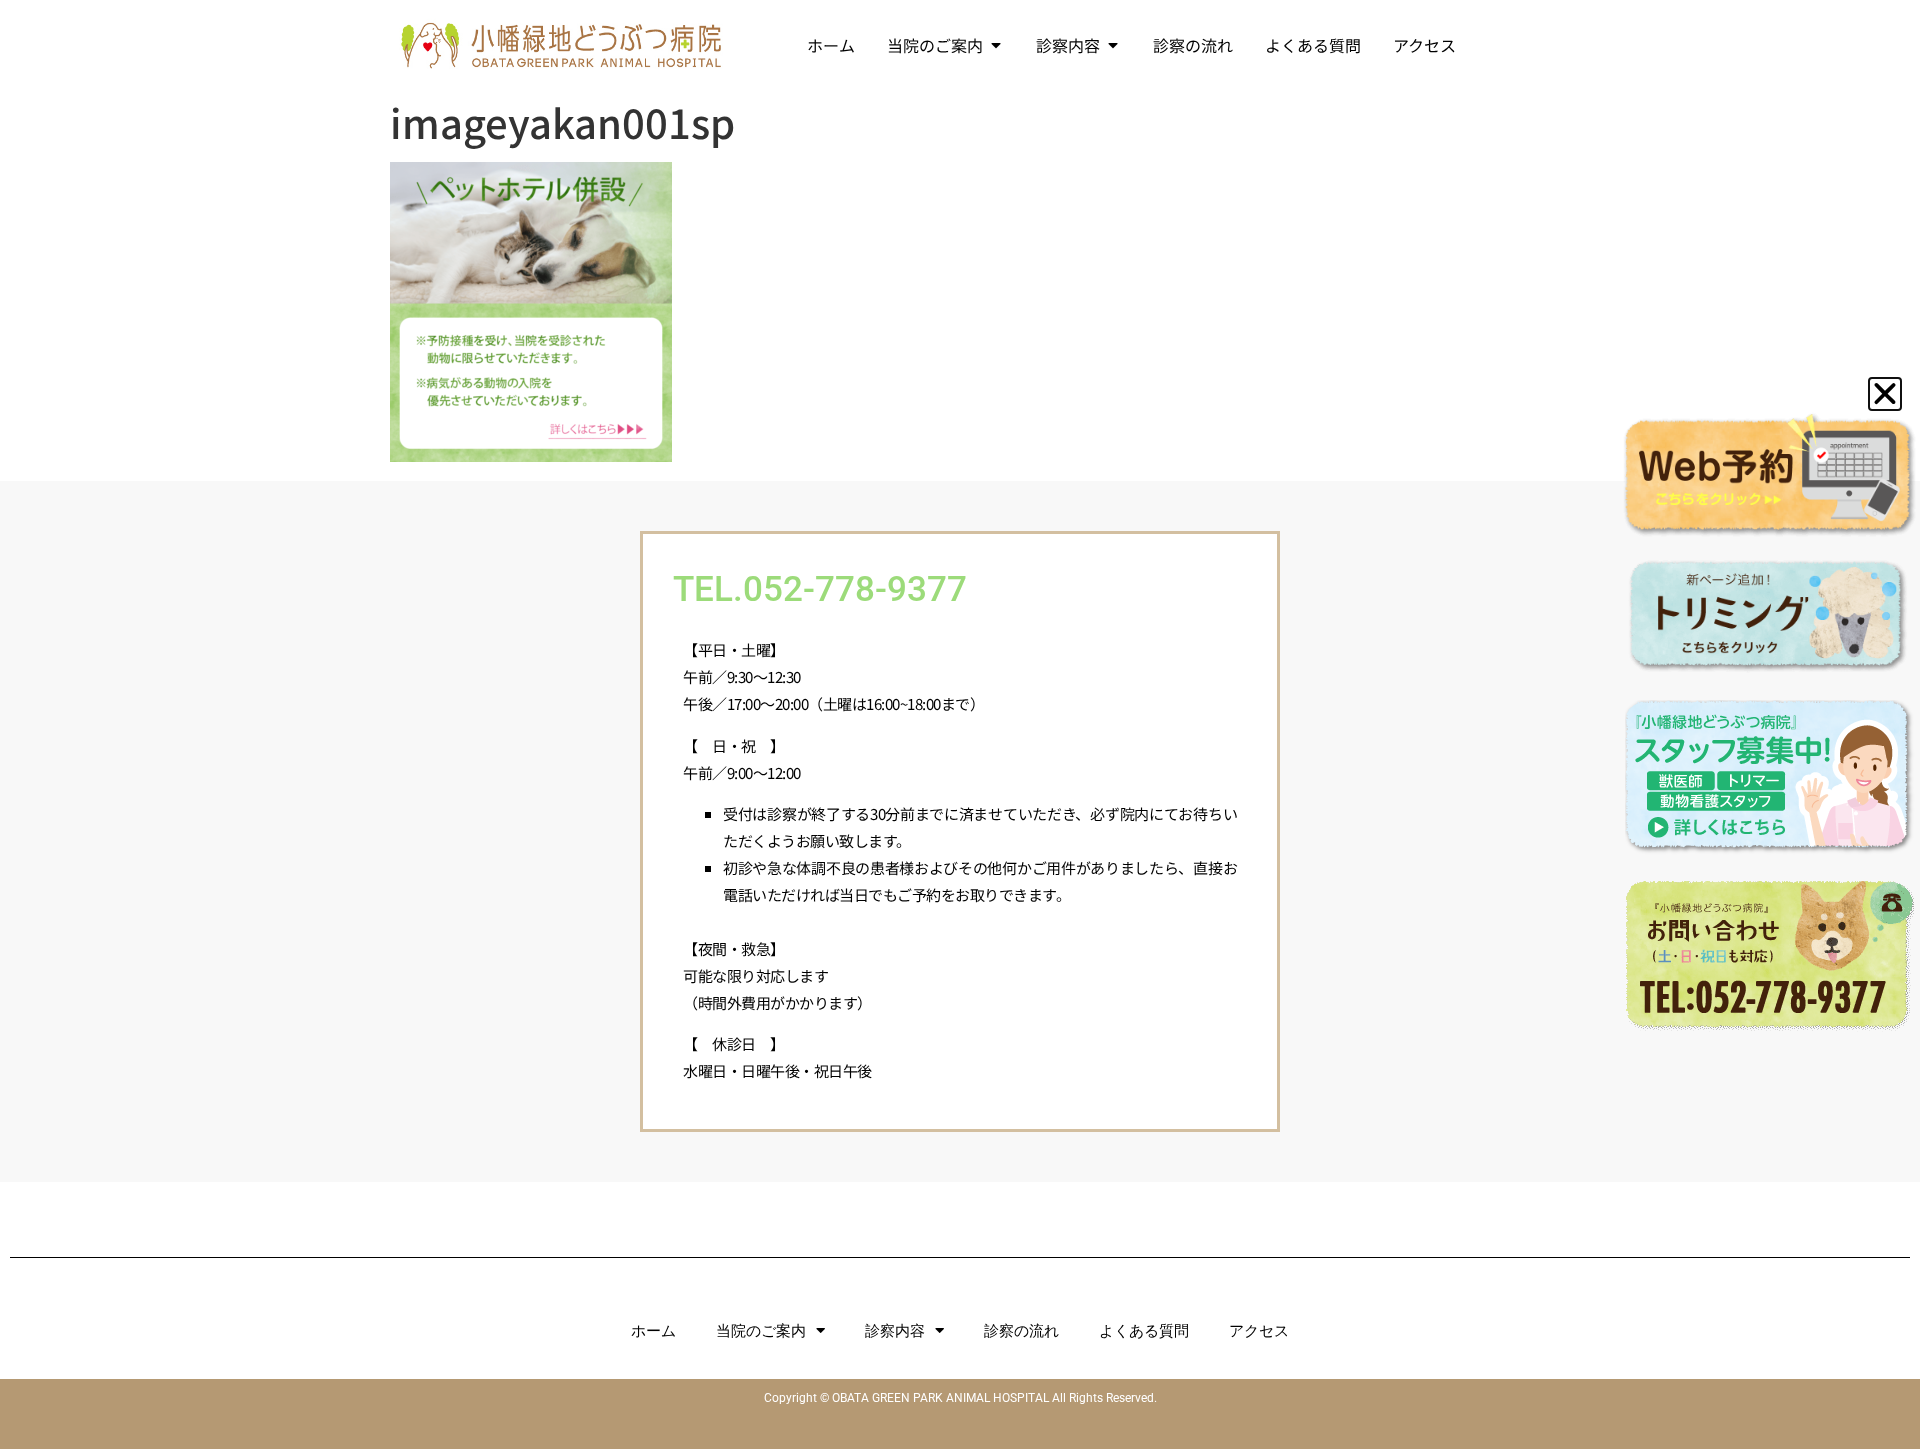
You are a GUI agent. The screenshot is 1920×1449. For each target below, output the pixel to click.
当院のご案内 (761, 1331)
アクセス (1259, 1331)
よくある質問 (1144, 1331)
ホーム (653, 1331)
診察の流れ (1021, 1331)
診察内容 (895, 1331)
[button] (1885, 394)
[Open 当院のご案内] (996, 45)
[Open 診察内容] (1113, 45)
